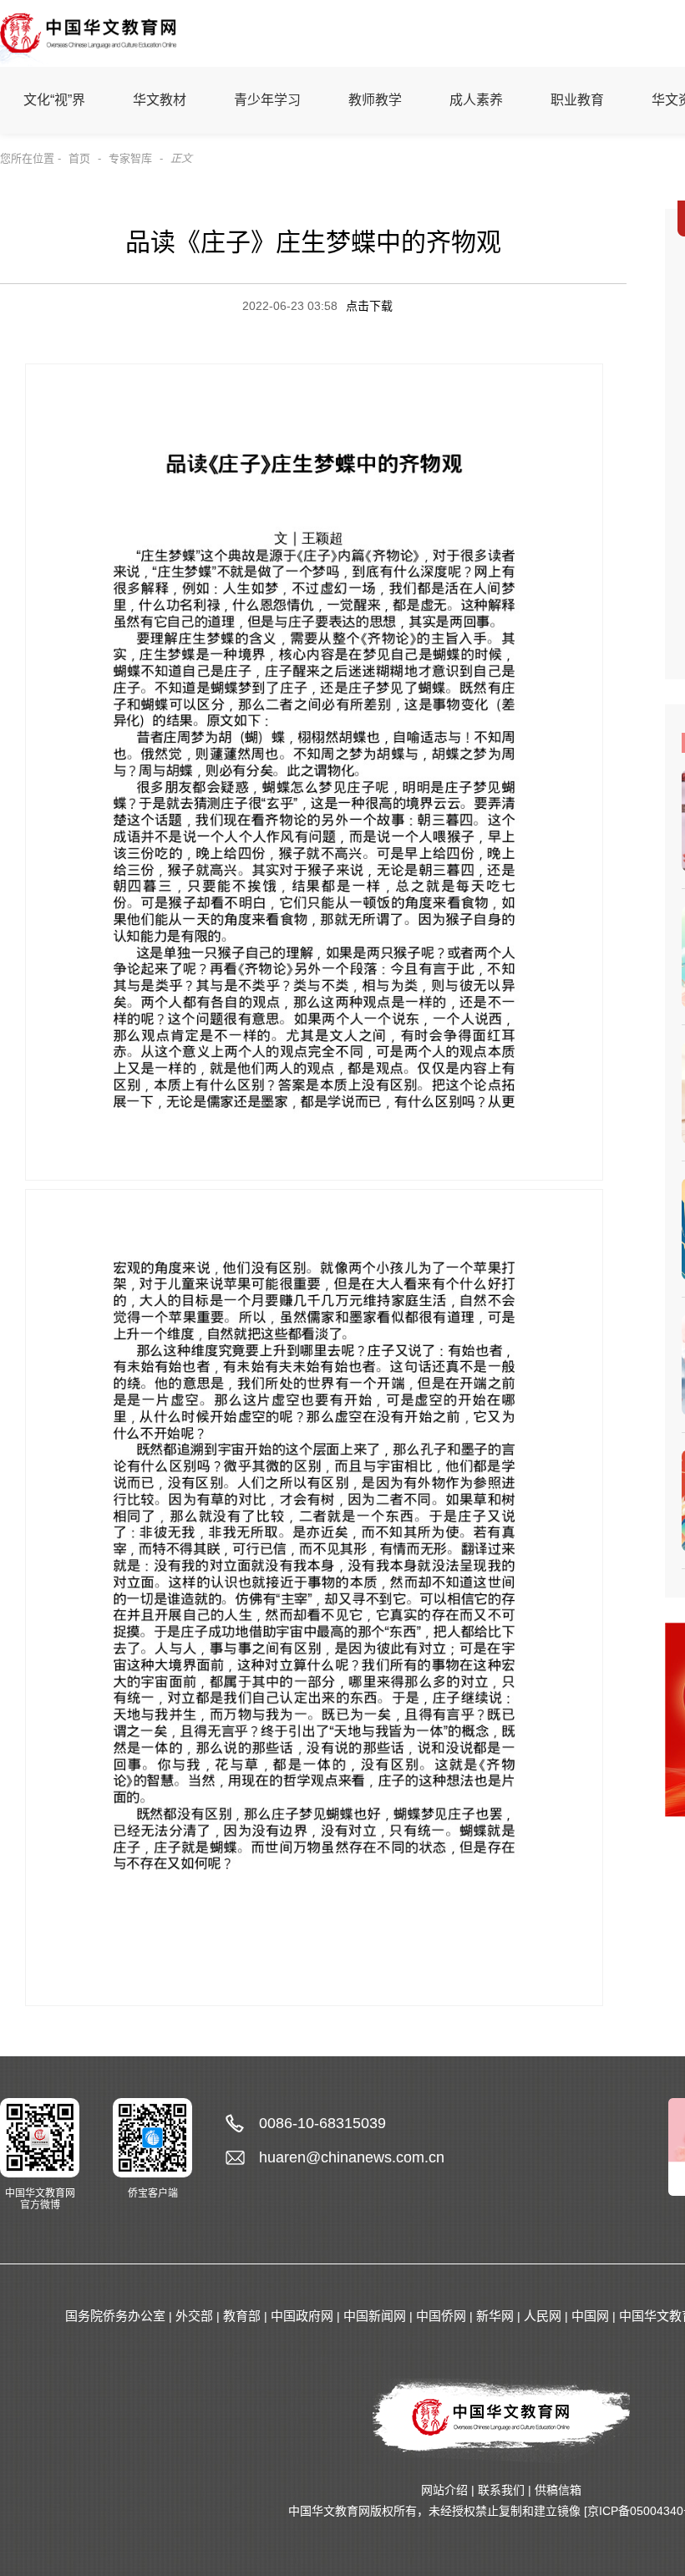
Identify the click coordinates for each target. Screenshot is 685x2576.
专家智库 (130, 158)
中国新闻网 (375, 2316)
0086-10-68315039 (322, 2123)
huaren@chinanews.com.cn (352, 2157)
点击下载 (369, 306)
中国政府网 (302, 2316)
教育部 (242, 2316)
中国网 (590, 2316)
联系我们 (501, 2490)
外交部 (194, 2316)
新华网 (495, 2316)
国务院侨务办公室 (115, 2316)
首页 (79, 158)
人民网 (543, 2316)
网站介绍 (444, 2490)
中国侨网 (441, 2316)
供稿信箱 (558, 2490)
